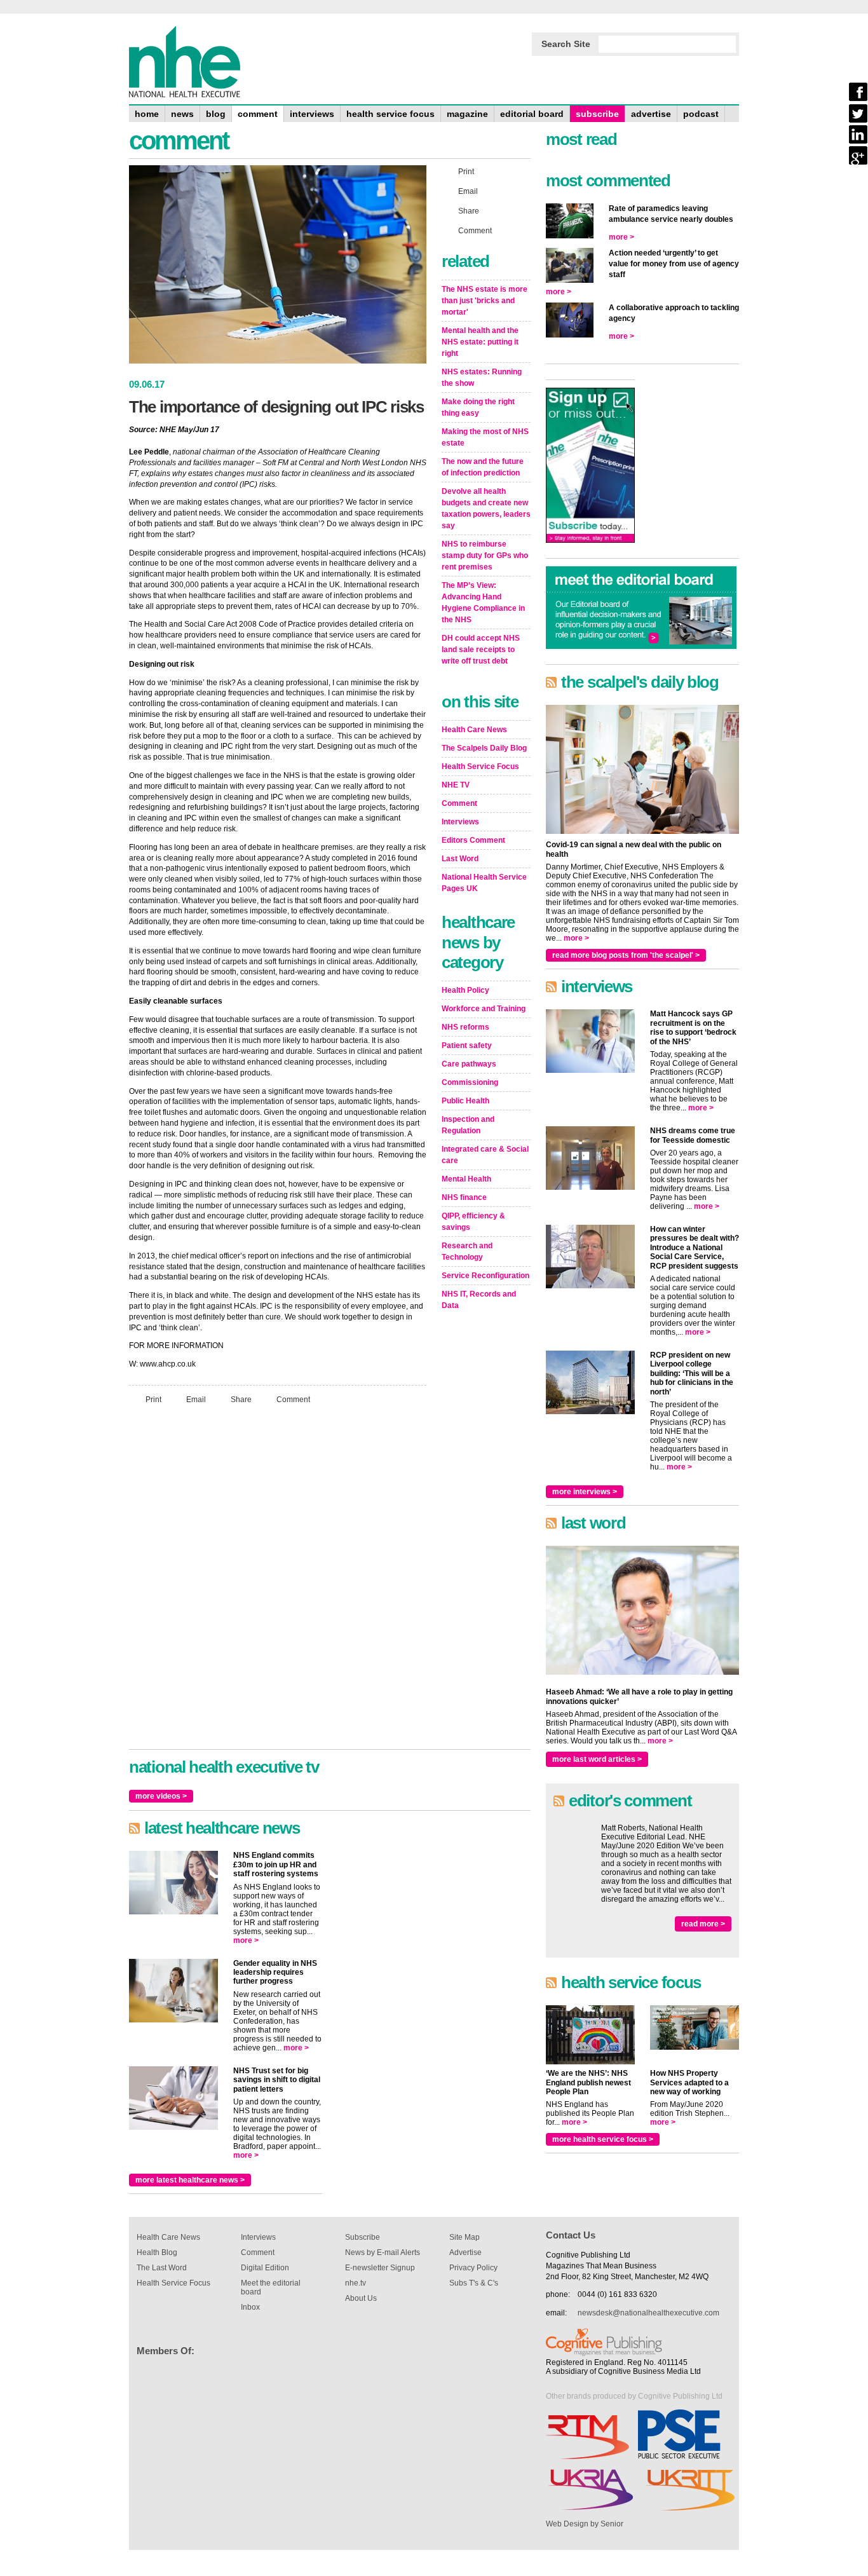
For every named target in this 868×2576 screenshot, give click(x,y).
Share (241, 1400)
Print (153, 1400)
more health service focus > (603, 2139)
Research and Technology (467, 1251)
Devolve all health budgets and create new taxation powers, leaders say (486, 508)
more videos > (161, 1796)
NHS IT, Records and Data (479, 1300)
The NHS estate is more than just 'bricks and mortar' (485, 301)
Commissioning (470, 1082)
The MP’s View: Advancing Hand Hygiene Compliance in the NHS (483, 603)
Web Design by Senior (585, 2524)
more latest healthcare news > (190, 2180)
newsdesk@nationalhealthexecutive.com (648, 2313)
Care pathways (469, 1064)
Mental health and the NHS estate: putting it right (480, 342)
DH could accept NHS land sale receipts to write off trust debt (481, 650)
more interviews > (585, 1492)
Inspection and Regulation (468, 1125)
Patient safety (467, 1046)
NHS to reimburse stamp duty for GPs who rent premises (485, 555)
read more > (703, 1924)
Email (196, 1400)
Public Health (465, 1101)
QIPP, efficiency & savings (473, 1222)
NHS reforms (465, 1027)
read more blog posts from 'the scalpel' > (626, 955)
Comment (293, 1400)
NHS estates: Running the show (482, 378)
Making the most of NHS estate (485, 437)
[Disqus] (278, 1583)
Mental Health (466, 1179)
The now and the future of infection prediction (483, 467)
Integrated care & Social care (485, 1155)
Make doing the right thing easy (478, 407)
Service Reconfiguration (485, 1276)
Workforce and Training (484, 1009)
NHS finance (464, 1197)
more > (246, 1940)
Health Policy (465, 990)
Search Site (566, 44)
